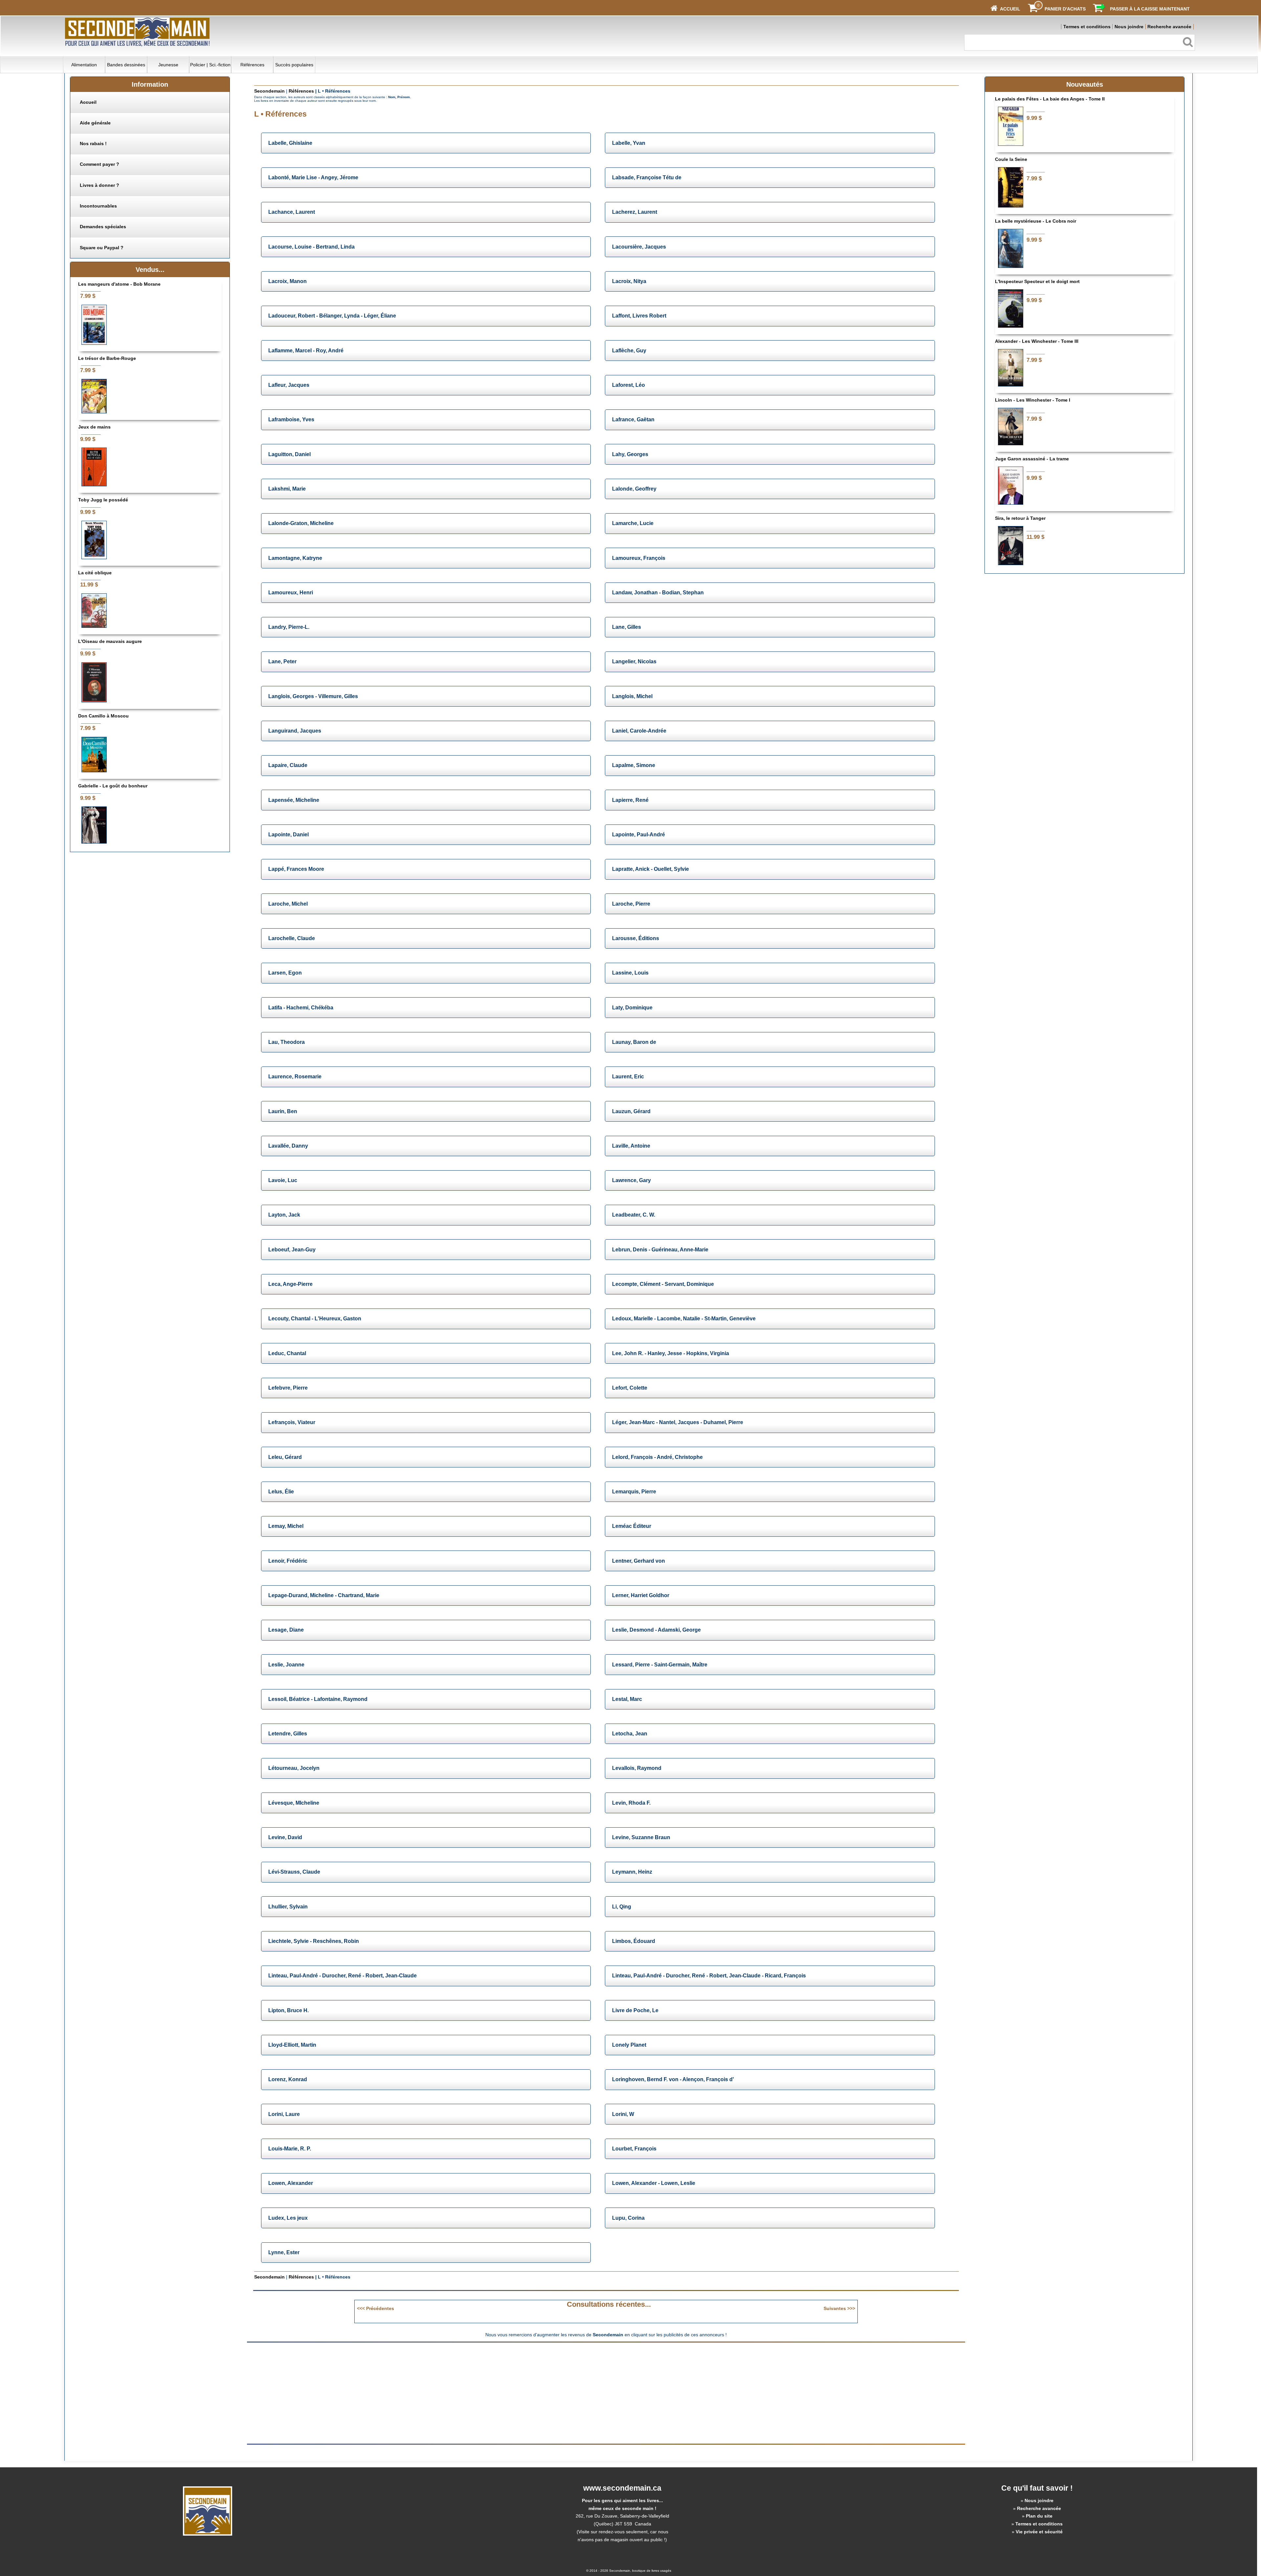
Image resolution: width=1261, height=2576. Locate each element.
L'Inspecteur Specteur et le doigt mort (1037, 281)
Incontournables (98, 206)
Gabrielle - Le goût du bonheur (113, 786)
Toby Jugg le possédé (103, 500)
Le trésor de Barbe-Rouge (107, 358)
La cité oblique (95, 573)
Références (252, 65)
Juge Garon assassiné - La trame (1032, 459)
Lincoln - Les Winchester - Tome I (1033, 400)
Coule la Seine (1011, 159)
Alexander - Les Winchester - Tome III (1037, 341)
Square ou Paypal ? (102, 248)
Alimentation (84, 65)
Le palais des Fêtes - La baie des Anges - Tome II (1050, 99)
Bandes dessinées (126, 65)
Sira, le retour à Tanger (1020, 518)
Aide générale (95, 123)
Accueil (88, 102)
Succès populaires (294, 65)
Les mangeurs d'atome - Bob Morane (119, 284)
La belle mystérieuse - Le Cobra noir (1036, 221)
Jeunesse (168, 65)
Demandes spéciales (103, 227)
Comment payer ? (100, 164)
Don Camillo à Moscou (103, 716)
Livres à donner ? (100, 185)
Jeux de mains (94, 427)
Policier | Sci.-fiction (210, 65)
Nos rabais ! (93, 143)
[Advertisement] (551, 2393)
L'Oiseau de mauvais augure (110, 641)
